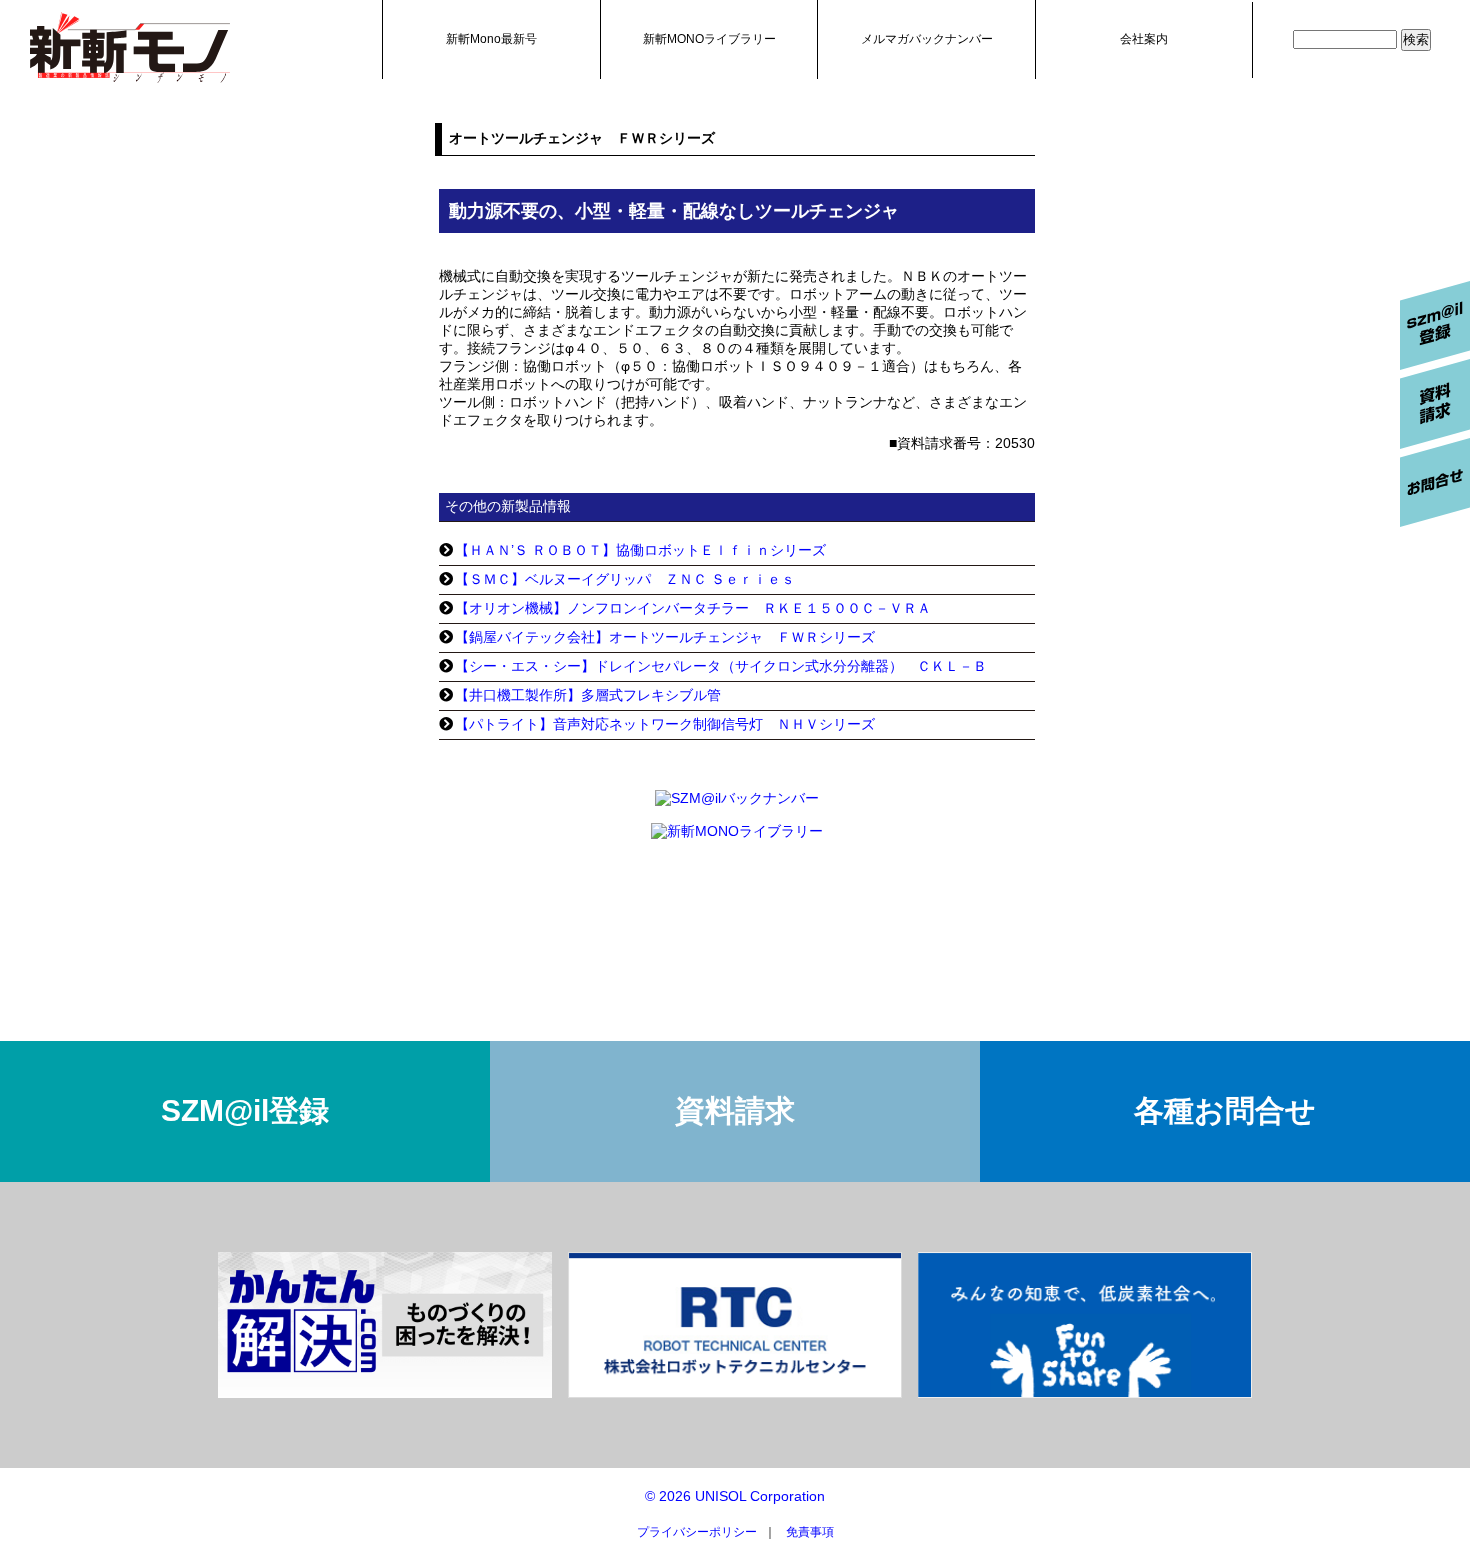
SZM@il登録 (245, 1110)
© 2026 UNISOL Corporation (735, 1496)
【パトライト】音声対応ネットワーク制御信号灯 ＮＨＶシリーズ (665, 724)
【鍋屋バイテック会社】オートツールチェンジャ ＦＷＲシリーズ (665, 637)
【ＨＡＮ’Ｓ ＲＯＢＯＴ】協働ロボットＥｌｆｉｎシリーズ (640, 550)
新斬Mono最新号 (491, 39)
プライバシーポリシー (697, 1532)
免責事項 (810, 1532)
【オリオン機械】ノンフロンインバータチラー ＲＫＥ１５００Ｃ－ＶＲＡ (693, 608)
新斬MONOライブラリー (709, 39)
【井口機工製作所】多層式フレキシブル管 (588, 695)
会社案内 (1144, 39)
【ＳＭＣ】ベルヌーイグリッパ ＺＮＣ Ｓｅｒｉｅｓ (625, 579)
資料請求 (735, 1110)
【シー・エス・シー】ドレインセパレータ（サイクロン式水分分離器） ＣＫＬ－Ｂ (721, 666)
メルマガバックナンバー (927, 39)
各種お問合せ (1225, 1110)
